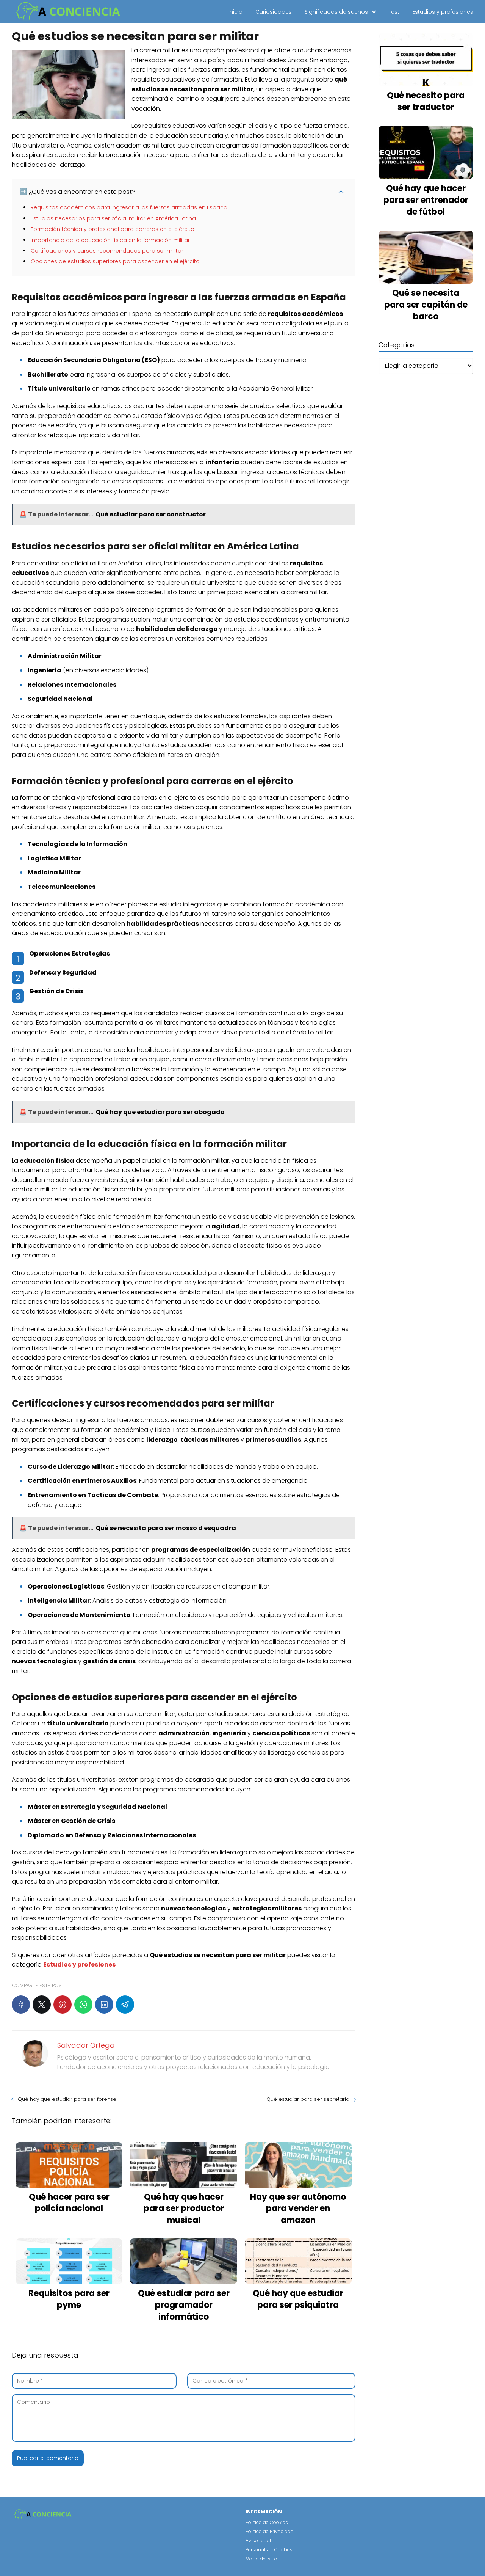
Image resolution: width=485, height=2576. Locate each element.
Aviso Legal (258, 2541)
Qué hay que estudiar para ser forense (67, 2099)
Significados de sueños (336, 12)
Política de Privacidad (270, 2531)
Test (394, 12)
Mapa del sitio (261, 2559)
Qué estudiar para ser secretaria (308, 2099)
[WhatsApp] (83, 2005)
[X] (42, 2005)
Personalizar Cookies (269, 2550)
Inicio (235, 12)
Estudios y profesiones (443, 12)
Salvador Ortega (86, 2045)
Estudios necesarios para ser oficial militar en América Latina (113, 218)
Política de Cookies (267, 2522)
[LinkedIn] (104, 2005)
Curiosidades (274, 12)
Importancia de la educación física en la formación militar (110, 240)
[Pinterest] (63, 2005)
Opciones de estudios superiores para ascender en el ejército (115, 261)
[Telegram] (125, 2005)
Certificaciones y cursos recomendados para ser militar (107, 251)
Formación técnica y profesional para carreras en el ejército (113, 229)
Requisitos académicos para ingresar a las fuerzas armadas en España (129, 207)
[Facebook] (21, 2005)
